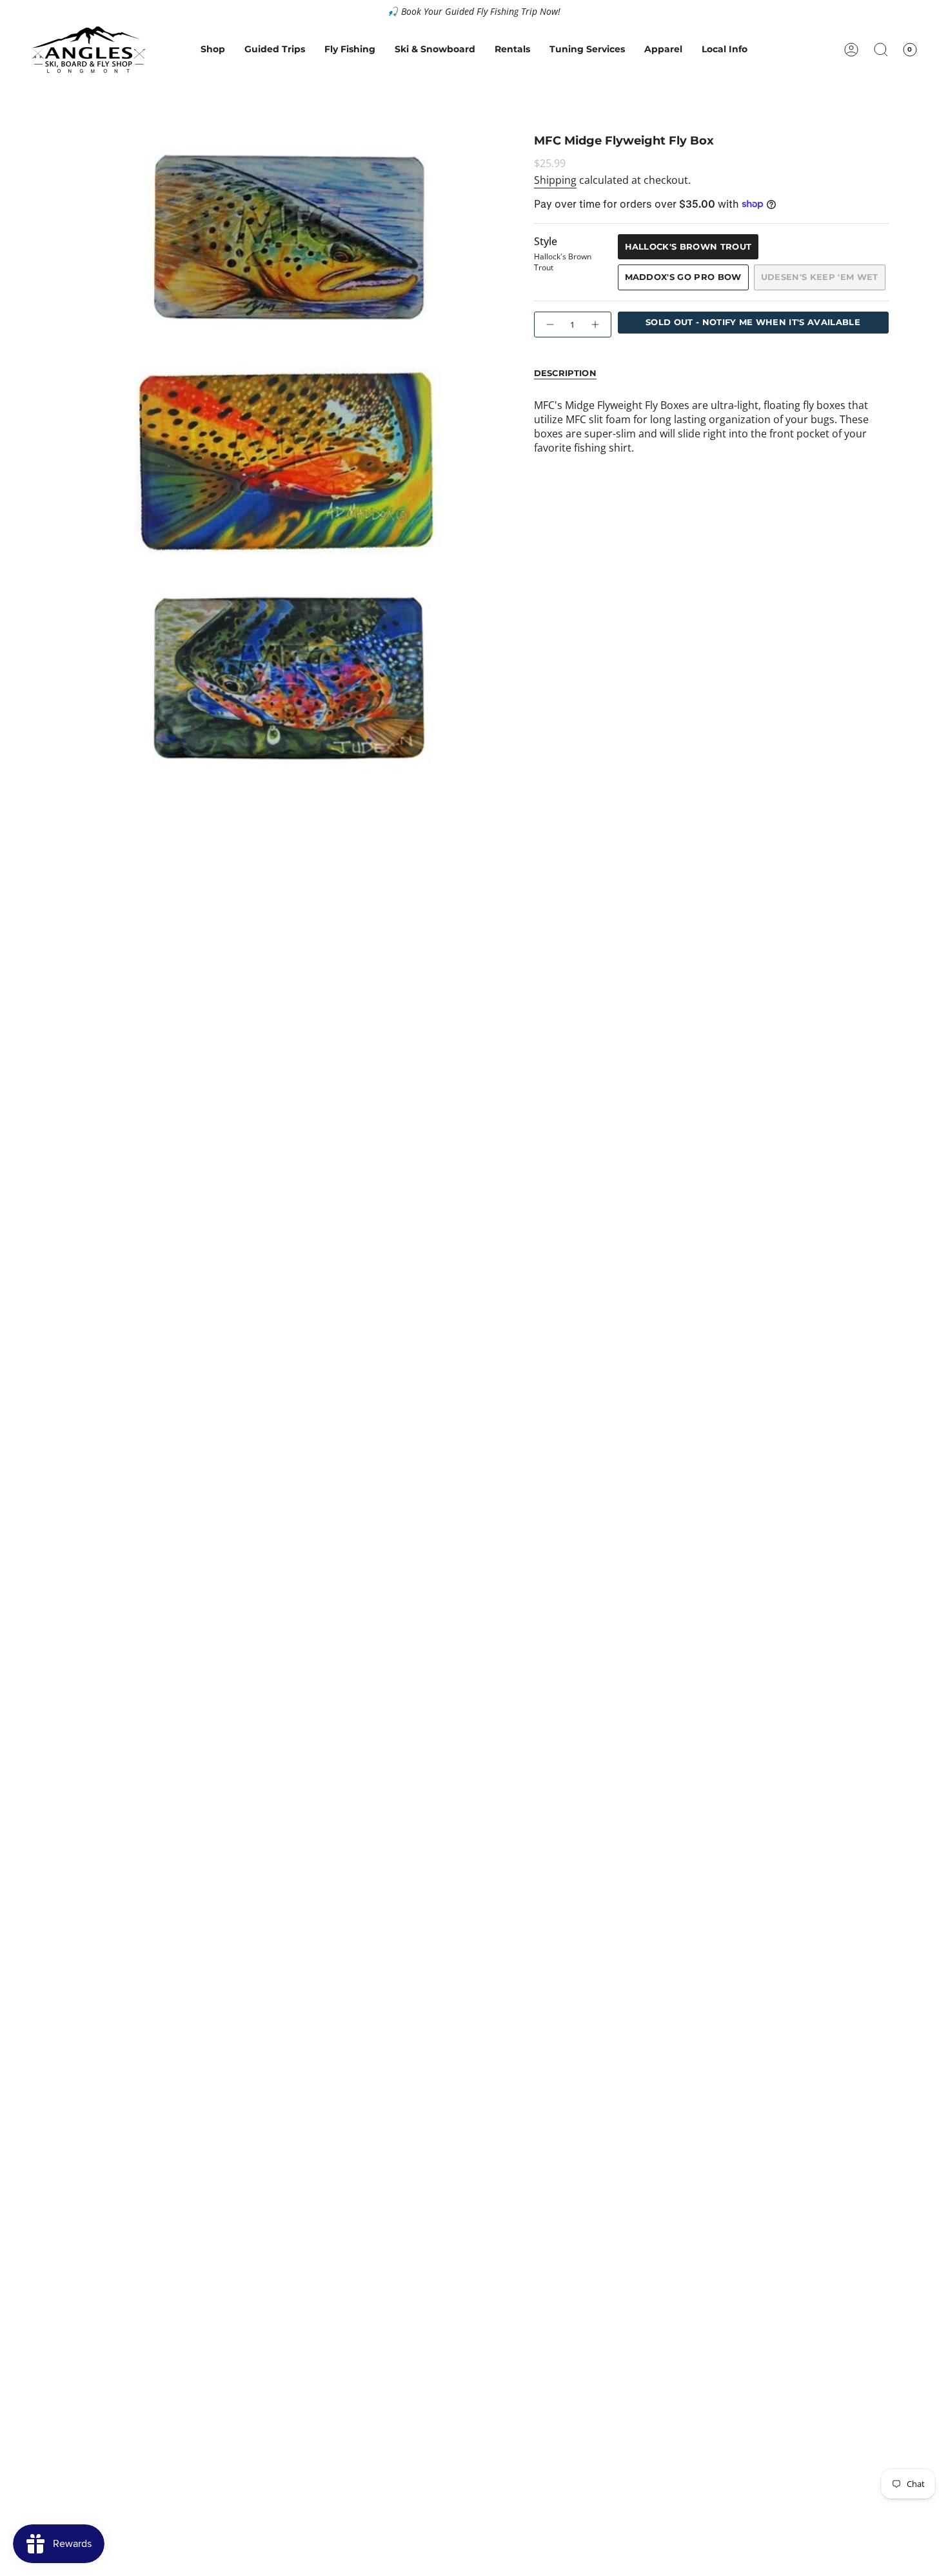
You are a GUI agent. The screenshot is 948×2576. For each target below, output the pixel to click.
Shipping (555, 180)
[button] (213, 50)
